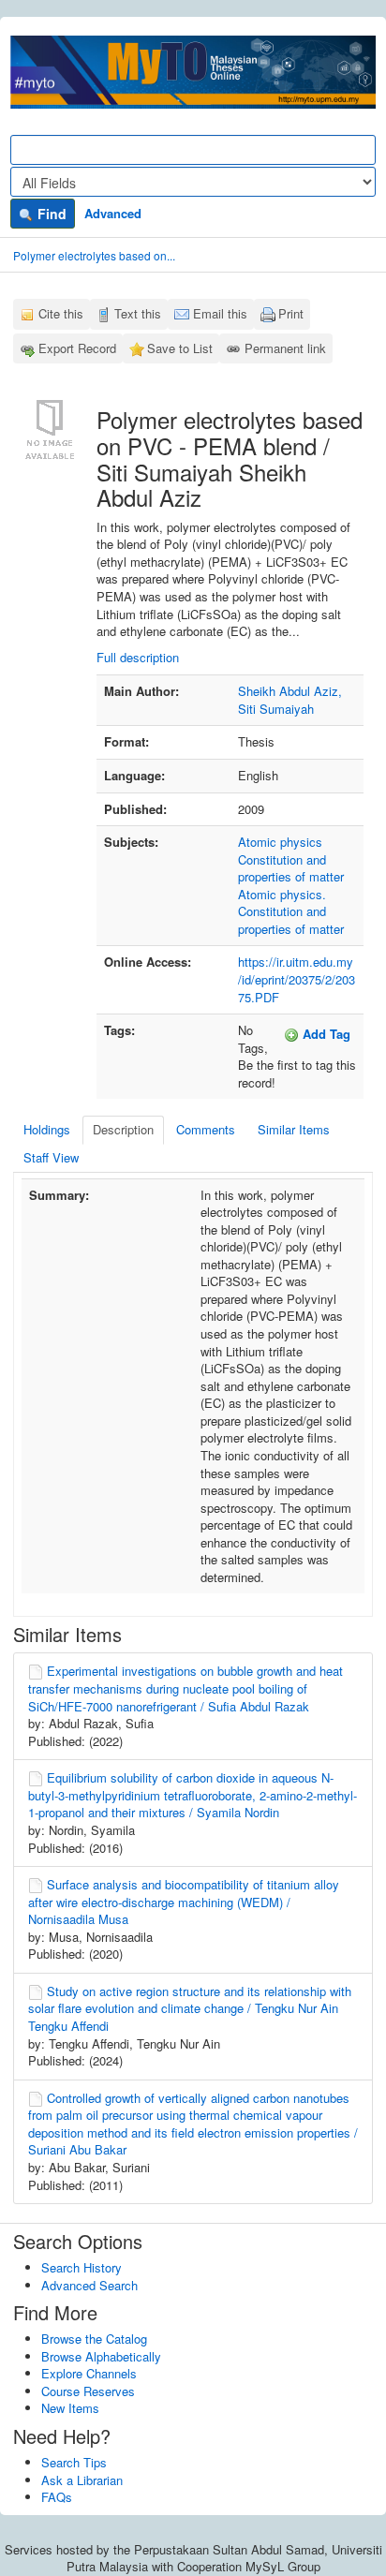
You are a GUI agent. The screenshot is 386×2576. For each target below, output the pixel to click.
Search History (82, 2267)
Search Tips (74, 2462)
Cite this (61, 313)
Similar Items (294, 1129)
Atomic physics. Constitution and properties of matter (291, 911)
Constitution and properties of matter (291, 868)
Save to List (180, 348)
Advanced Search (89, 2285)
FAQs (57, 2497)
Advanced (113, 213)
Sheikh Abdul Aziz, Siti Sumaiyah (290, 700)
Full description (138, 657)
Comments (206, 1129)
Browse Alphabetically (101, 2356)
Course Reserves (88, 2391)
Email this (220, 313)
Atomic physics (280, 842)
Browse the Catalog (94, 2339)
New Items (70, 2408)
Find (50, 214)
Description (123, 1129)
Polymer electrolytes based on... (94, 255)
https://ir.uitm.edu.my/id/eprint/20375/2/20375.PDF (297, 979)
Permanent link (285, 348)
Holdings (47, 1129)
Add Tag (325, 1034)
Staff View (51, 1157)
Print (291, 313)
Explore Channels (89, 2373)
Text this (138, 313)
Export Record (77, 348)
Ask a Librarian (82, 2480)
